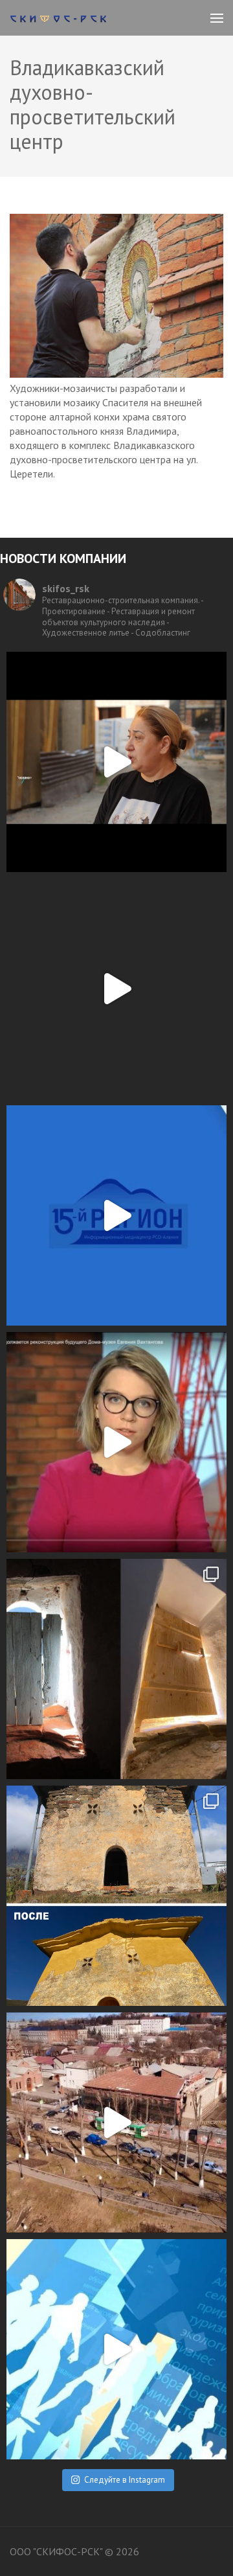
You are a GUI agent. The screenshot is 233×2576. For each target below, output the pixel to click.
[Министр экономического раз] (116, 1215)
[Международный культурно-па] (116, 762)
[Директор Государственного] (116, 2122)
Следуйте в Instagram (125, 2480)
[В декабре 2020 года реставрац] (116, 1669)
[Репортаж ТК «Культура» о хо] (116, 1442)
